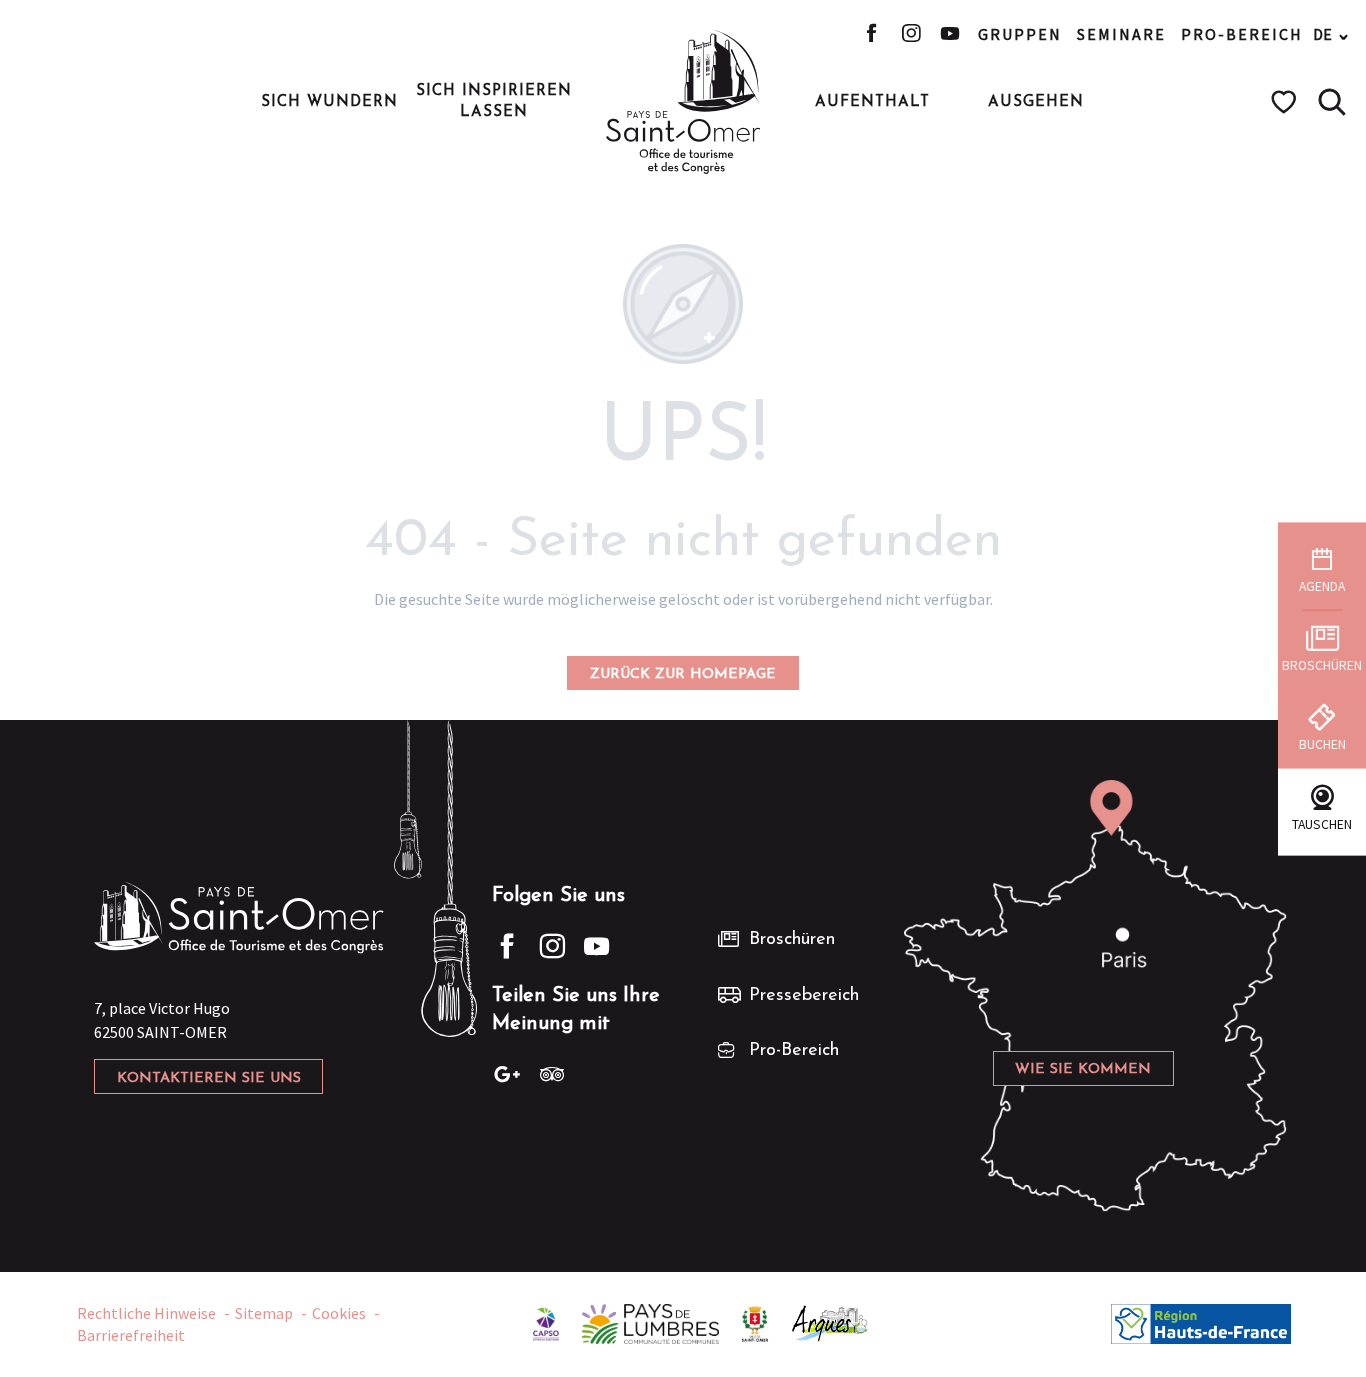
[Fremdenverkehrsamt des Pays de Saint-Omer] (683, 102)
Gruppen (1020, 34)
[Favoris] (1286, 102)
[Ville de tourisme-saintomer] (755, 1322)
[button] (1332, 102)
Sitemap (264, 1313)
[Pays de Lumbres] (650, 1322)
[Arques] (830, 1322)
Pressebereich (804, 996)
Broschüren (792, 940)
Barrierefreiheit (131, 1335)
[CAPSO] (546, 1322)
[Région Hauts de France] (1201, 1322)
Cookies (339, 1313)
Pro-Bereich (1242, 34)
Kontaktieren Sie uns (209, 1078)
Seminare (1121, 34)
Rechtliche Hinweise (146, 1313)
